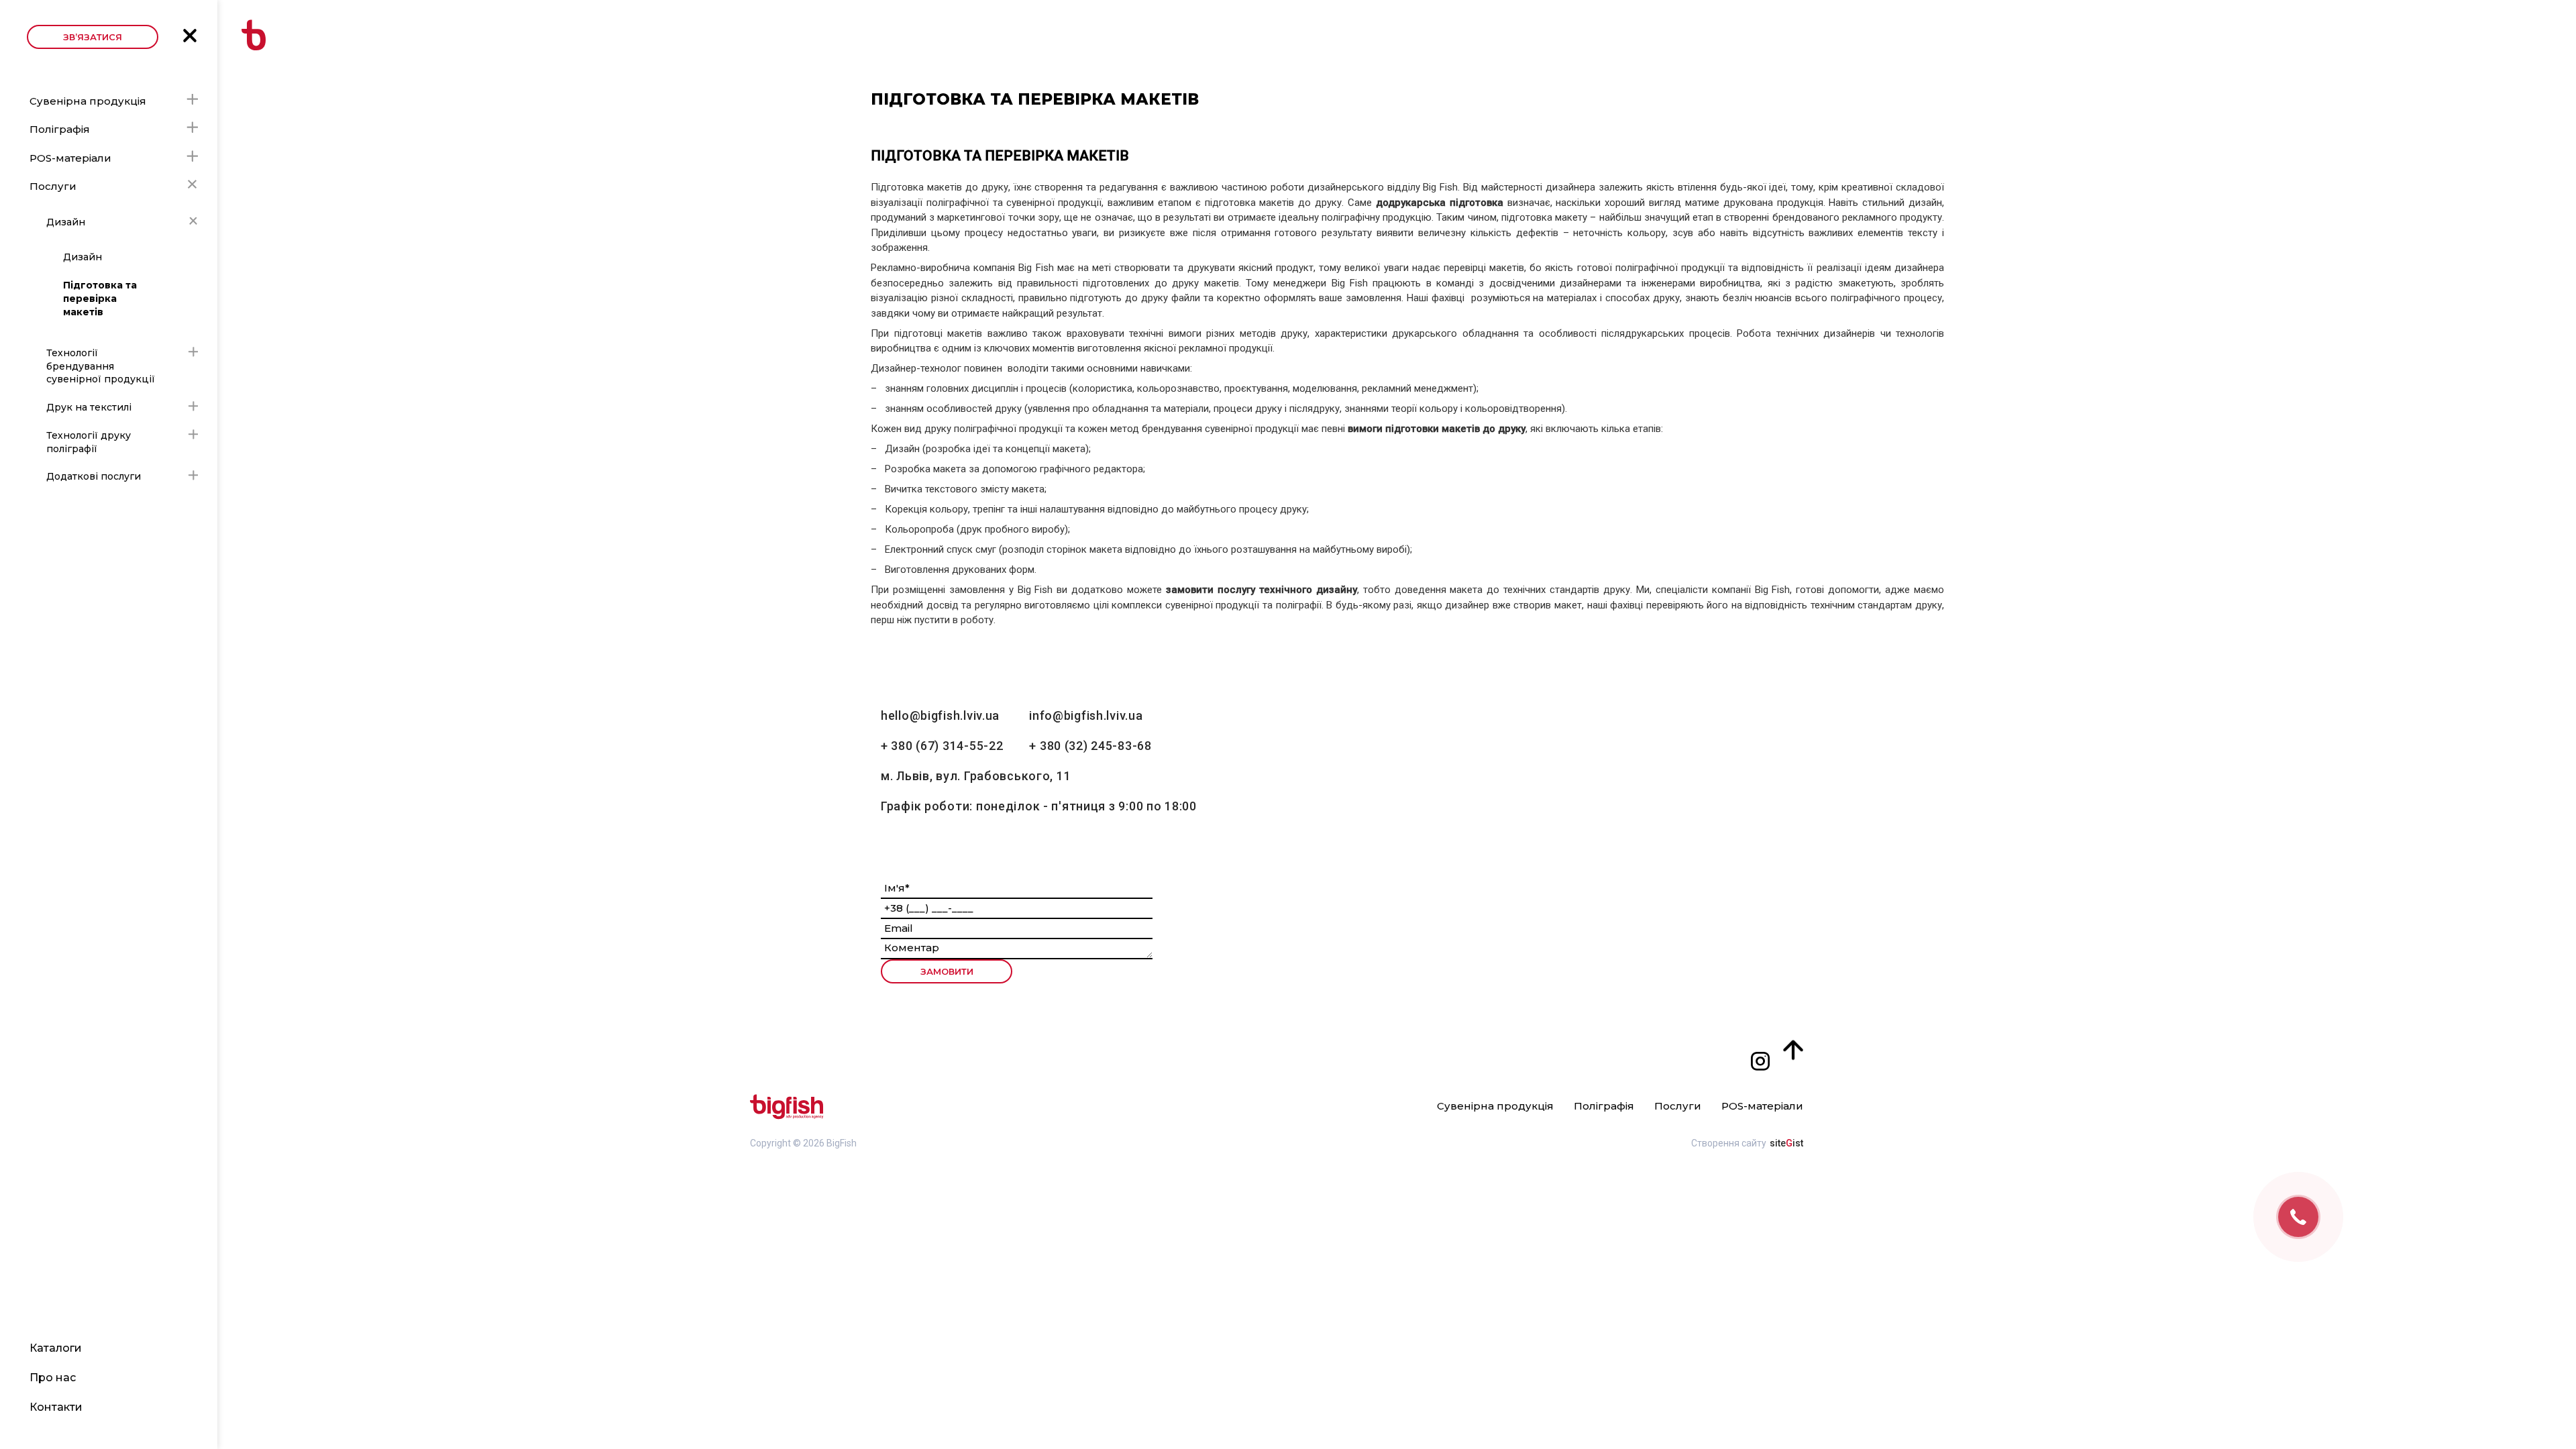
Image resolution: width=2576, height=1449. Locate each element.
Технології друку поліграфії (89, 442)
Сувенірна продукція (88, 101)
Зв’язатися (93, 37)
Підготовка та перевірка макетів (100, 298)
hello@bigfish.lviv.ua (940, 715)
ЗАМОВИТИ (947, 971)
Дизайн (66, 222)
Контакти (56, 1407)
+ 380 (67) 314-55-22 (942, 746)
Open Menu (190, 36)
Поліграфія (60, 129)
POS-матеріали (70, 158)
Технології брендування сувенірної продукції (101, 366)
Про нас (53, 1378)
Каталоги (56, 1348)
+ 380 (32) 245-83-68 (1090, 746)
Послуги (53, 186)
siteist (1786, 1143)
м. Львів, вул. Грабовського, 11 (976, 776)
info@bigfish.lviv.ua (1086, 715)
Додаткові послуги (94, 476)
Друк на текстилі (89, 407)
